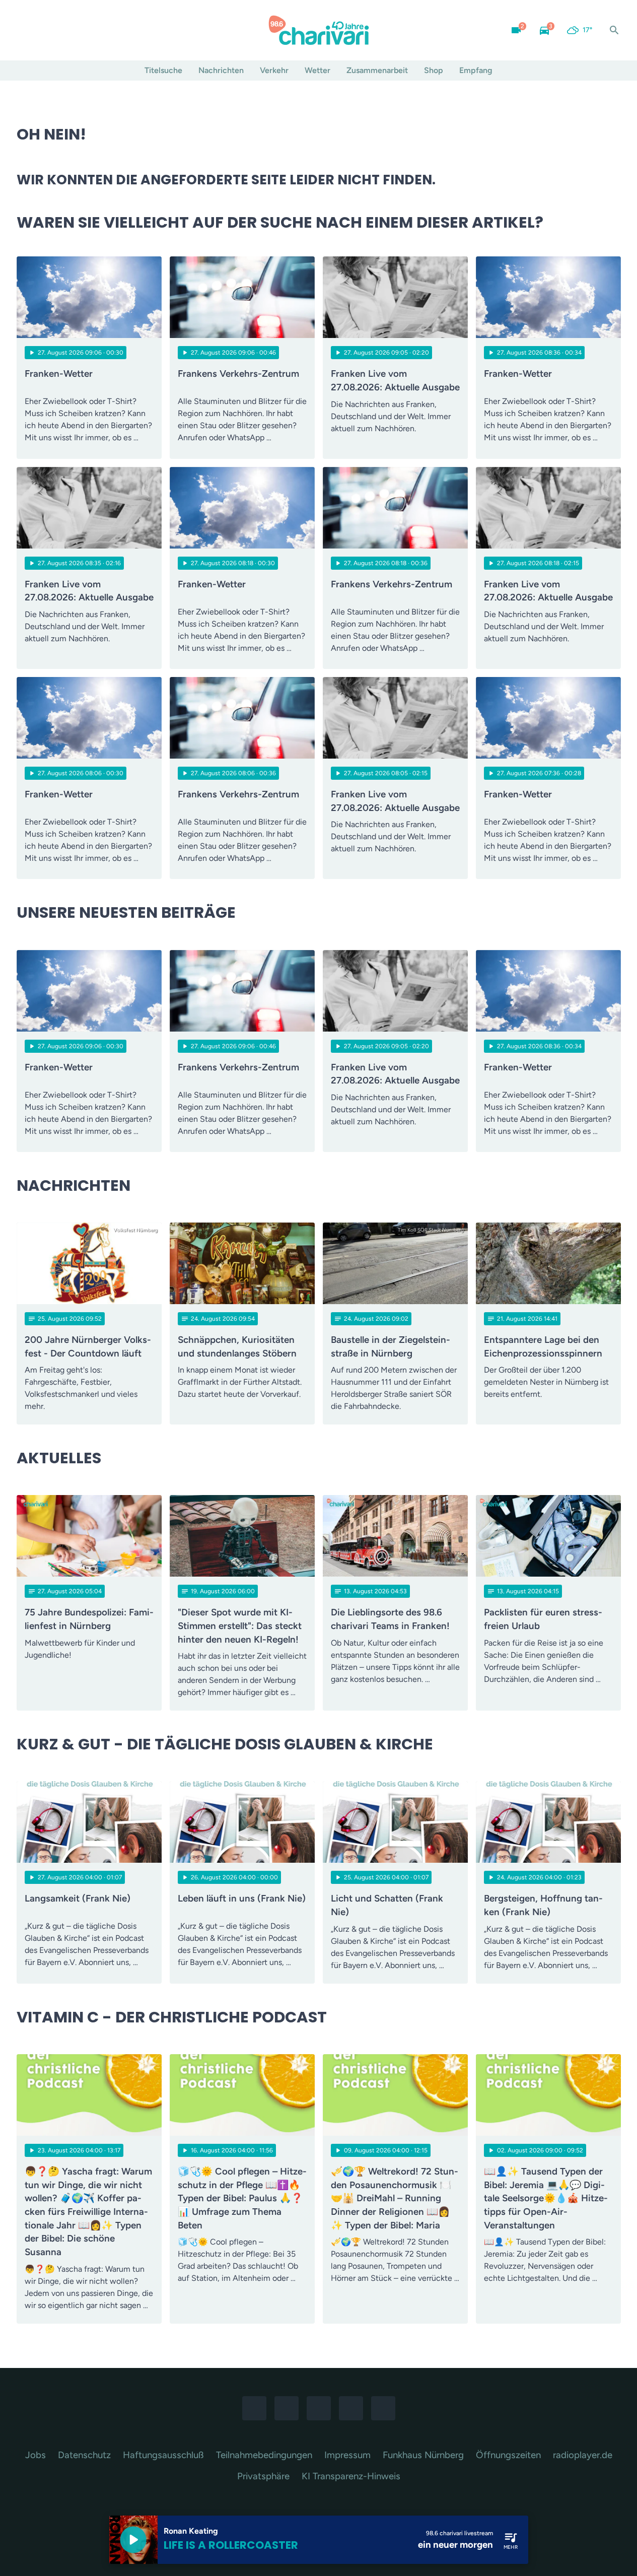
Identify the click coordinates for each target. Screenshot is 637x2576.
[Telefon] (87, 30)
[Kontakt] (107, 30)
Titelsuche (163, 70)
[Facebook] (27, 30)
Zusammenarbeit (377, 70)
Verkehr (274, 70)
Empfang (476, 70)
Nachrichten (221, 70)
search (614, 30)
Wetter (317, 70)
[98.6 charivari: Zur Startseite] (319, 30)
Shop (434, 70)
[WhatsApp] (67, 30)
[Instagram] (47, 30)
